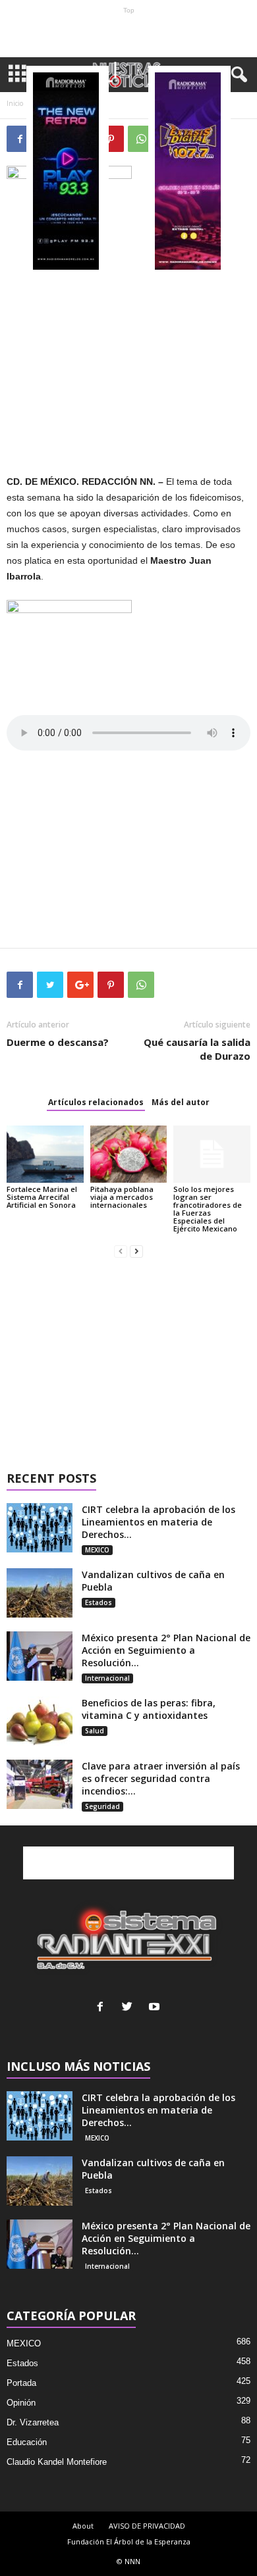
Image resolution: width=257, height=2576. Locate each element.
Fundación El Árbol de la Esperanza (129, 2541)
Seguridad (102, 1806)
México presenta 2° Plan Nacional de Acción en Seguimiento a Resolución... (166, 1650)
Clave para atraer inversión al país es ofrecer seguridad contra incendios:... (161, 1778)
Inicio (15, 103)
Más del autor (181, 1102)
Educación (27, 2442)
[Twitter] (130, 2008)
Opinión (21, 2403)
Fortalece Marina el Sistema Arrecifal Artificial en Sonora (42, 1197)
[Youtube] (156, 2008)
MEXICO (97, 1550)
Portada (21, 2383)
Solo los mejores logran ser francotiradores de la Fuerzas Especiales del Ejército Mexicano (208, 1209)
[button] (237, 75)
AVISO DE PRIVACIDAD (147, 2526)
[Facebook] (103, 2008)
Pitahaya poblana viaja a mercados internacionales (122, 1197)
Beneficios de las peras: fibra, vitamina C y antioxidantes (149, 1709)
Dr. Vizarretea (33, 2422)
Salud (95, 1731)
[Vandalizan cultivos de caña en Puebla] (40, 1593)
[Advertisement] (128, 36)
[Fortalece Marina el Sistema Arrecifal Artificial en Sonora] (45, 1154)
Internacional (107, 1678)
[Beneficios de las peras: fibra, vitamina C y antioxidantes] (40, 1721)
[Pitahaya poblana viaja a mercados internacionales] (129, 1154)
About (83, 2526)
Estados (99, 1602)
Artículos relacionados (96, 1102)
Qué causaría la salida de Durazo (197, 1049)
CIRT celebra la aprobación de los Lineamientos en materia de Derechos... (158, 1522)
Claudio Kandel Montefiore (57, 2462)
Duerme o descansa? (58, 1042)
